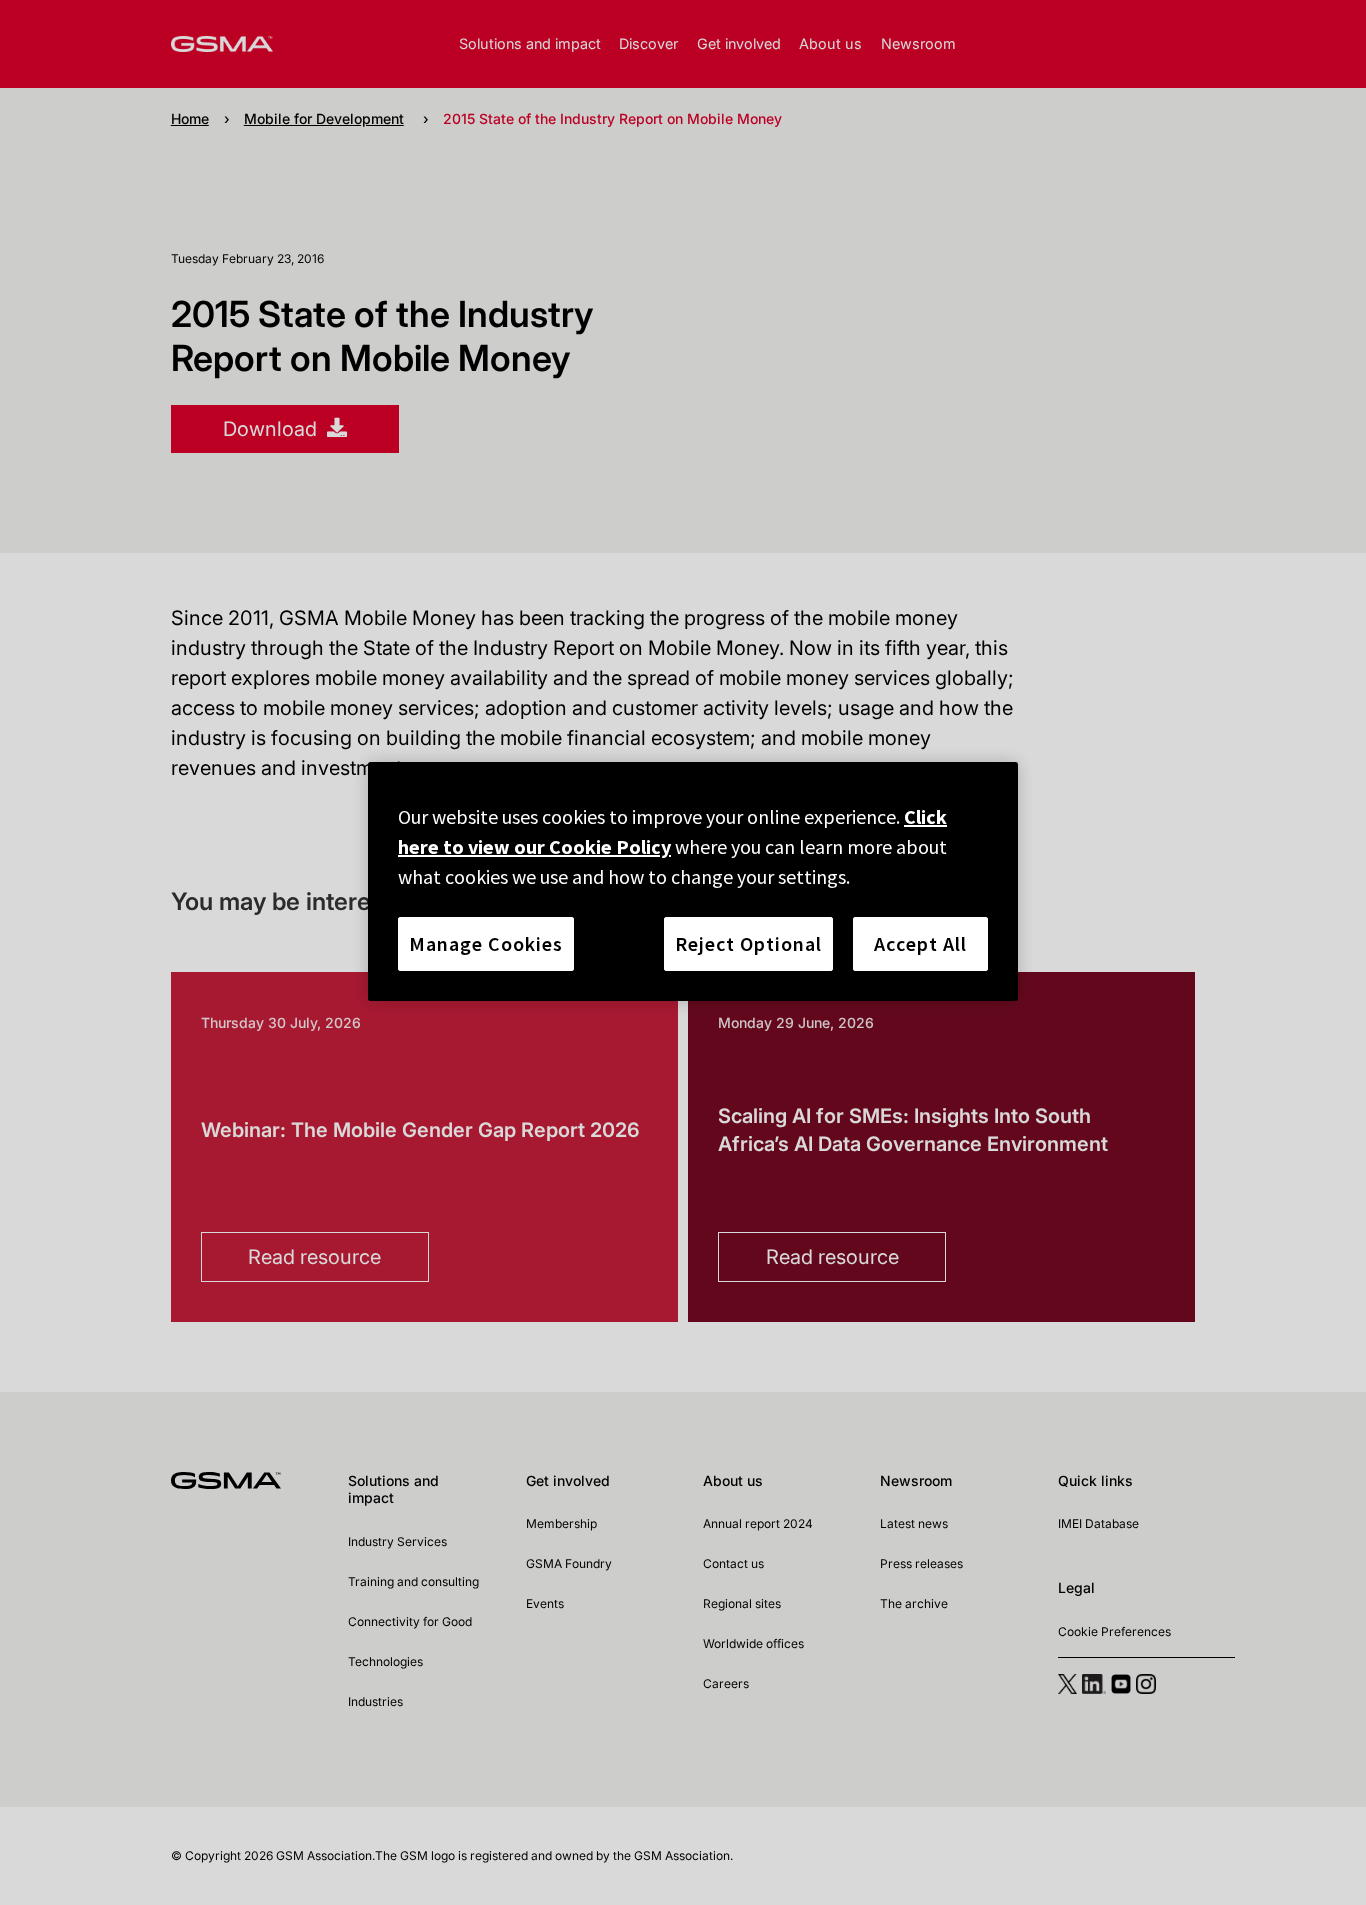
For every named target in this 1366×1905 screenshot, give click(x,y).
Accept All (920, 943)
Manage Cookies (486, 943)
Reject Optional (748, 943)
